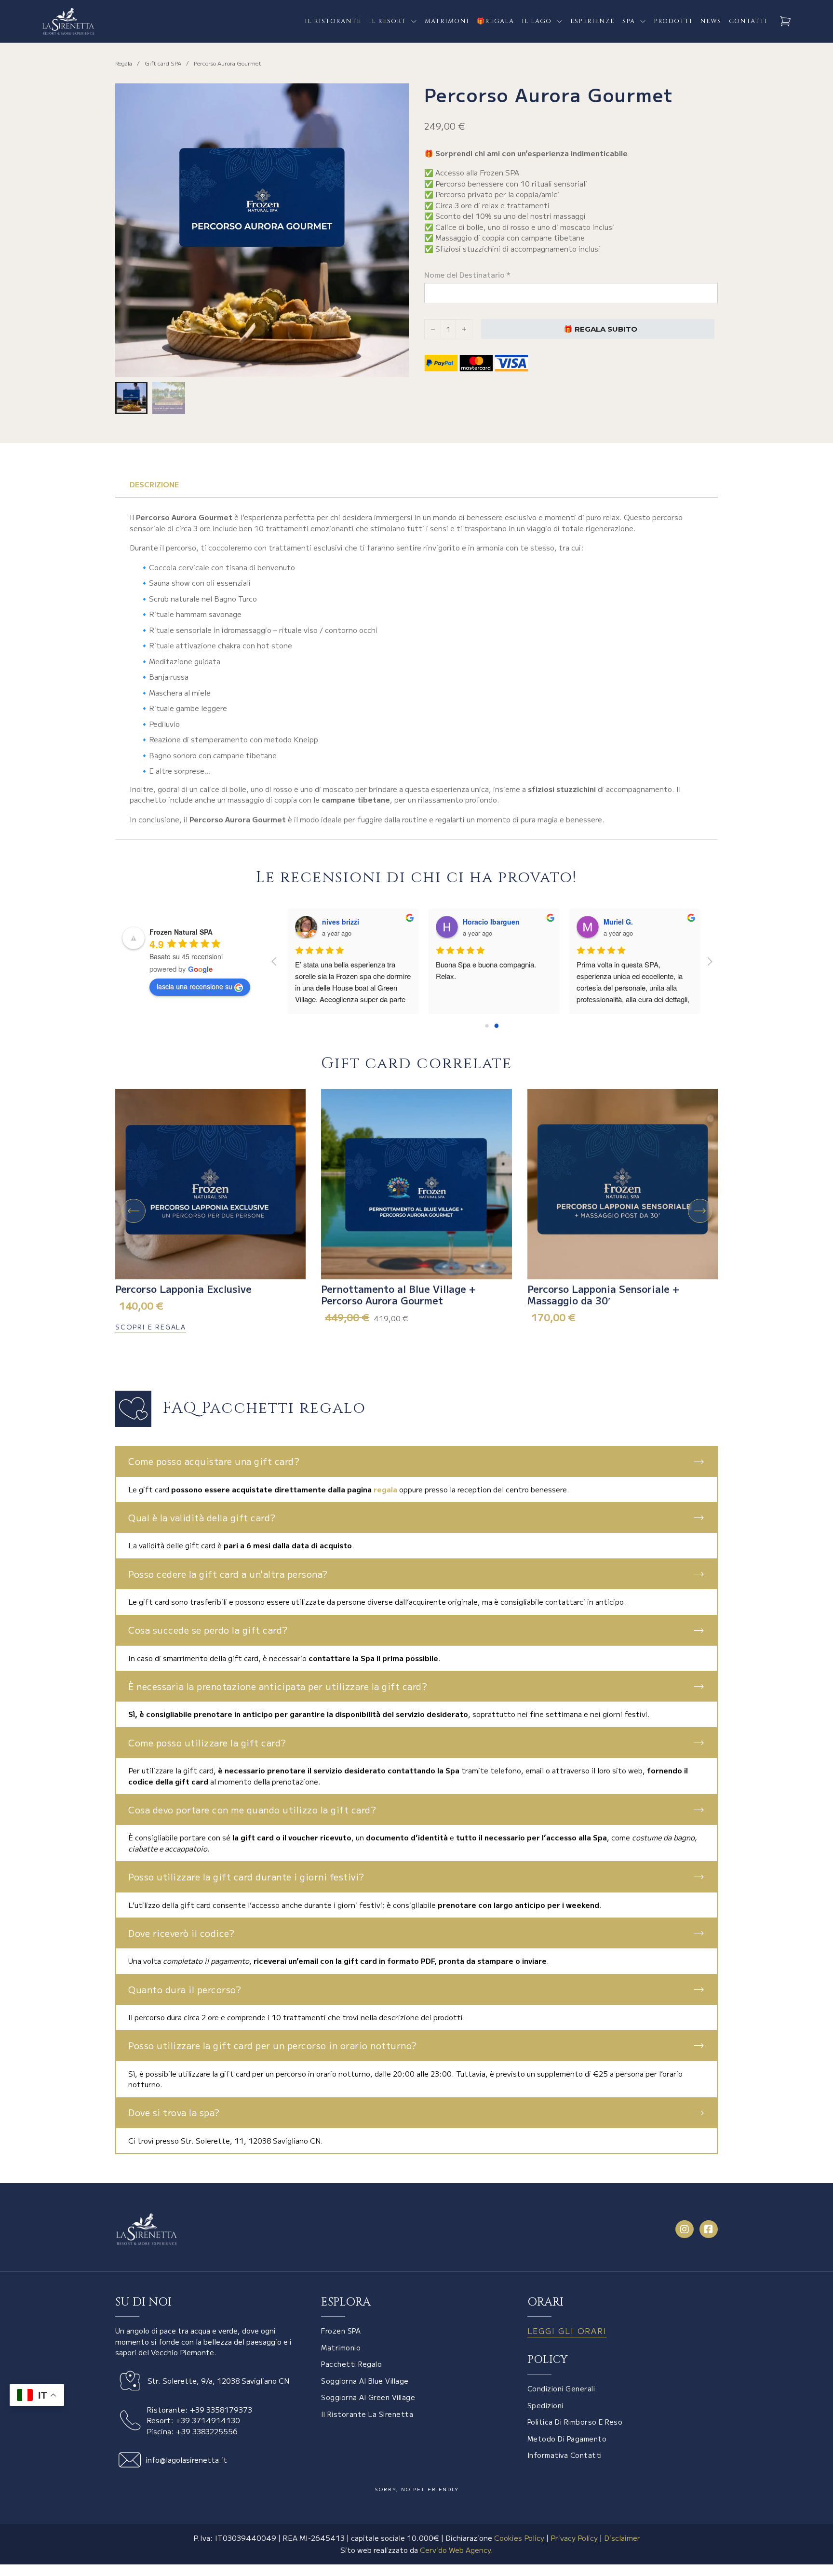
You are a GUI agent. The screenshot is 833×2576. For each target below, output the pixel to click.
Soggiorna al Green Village (368, 2397)
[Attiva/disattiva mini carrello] (785, 21)
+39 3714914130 (208, 2420)
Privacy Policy (574, 2538)
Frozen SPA (341, 2331)
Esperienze (592, 21)
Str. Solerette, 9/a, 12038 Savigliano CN (218, 2381)
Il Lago (537, 21)
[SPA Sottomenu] (643, 21)
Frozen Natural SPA (181, 932)
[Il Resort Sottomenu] (414, 21)
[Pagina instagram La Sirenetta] (685, 2229)
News (711, 21)
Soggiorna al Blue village (365, 2381)
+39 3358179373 (221, 2409)
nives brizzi (341, 922)
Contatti (748, 21)
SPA (629, 21)
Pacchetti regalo (351, 2364)
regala (385, 1489)
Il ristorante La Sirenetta (367, 2414)
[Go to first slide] (700, 1211)
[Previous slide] (134, 1211)
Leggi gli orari (567, 2331)
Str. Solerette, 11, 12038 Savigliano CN (251, 2140)
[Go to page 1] (497, 1026)
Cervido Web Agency (455, 2550)
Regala (124, 63)
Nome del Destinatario (467, 275)
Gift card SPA (163, 63)
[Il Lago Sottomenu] (559, 21)
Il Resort (387, 21)
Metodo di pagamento (567, 2439)
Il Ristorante (333, 21)
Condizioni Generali (561, 2388)
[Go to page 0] (487, 1026)
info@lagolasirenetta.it (186, 2460)
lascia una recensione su (195, 986)
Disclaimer (622, 2538)
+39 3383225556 (207, 2431)
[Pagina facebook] (709, 2229)
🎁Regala (495, 21)
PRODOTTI (673, 21)
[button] (396, 96)
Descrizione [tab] (154, 484)
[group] (210, 1211)
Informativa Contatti (565, 2455)
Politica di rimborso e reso (575, 2422)
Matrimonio (341, 2348)
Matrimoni (447, 21)
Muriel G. (618, 922)
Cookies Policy (519, 2538)
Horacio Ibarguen (491, 922)
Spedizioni (545, 2405)
